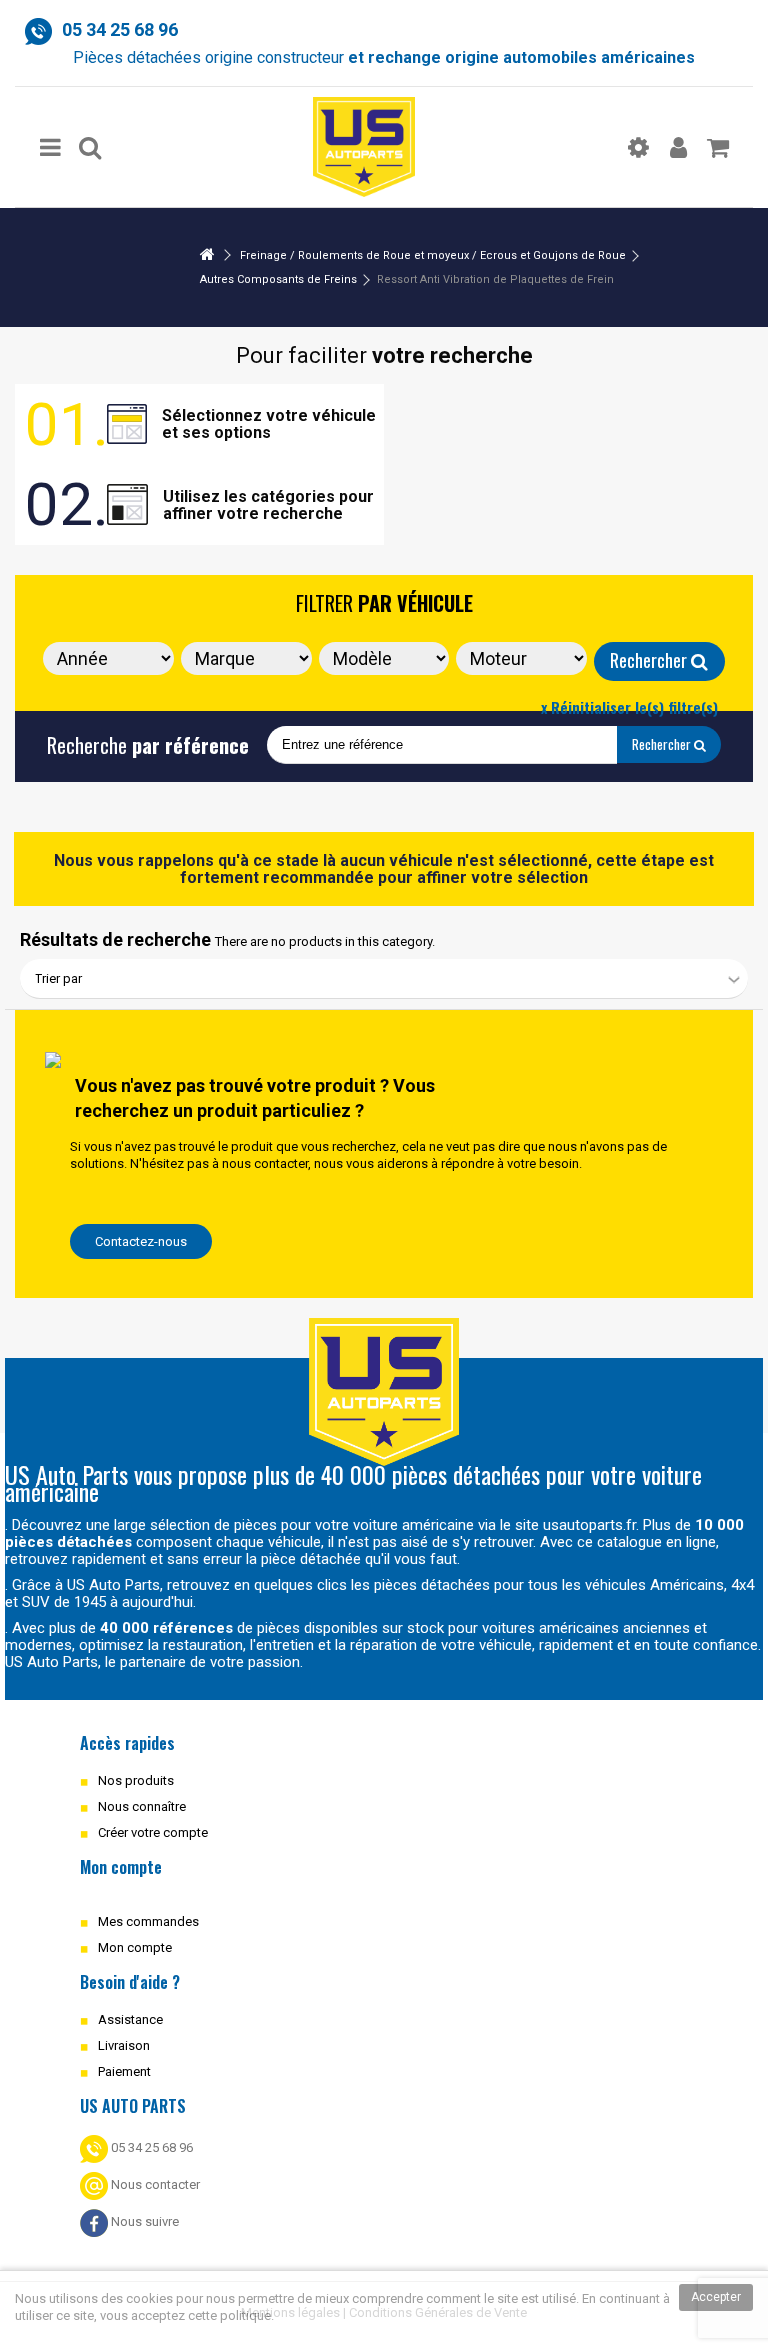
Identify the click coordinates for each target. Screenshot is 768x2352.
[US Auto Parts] (364, 147)
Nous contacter (154, 2184)
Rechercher (650, 660)
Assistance (130, 2019)
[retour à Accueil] (207, 255)
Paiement (124, 2071)
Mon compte (135, 1947)
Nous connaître (142, 1806)
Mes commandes (148, 1921)
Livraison (124, 2045)
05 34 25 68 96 (150, 2147)
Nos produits (136, 1780)
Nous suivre (143, 2221)
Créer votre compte (153, 1832)
